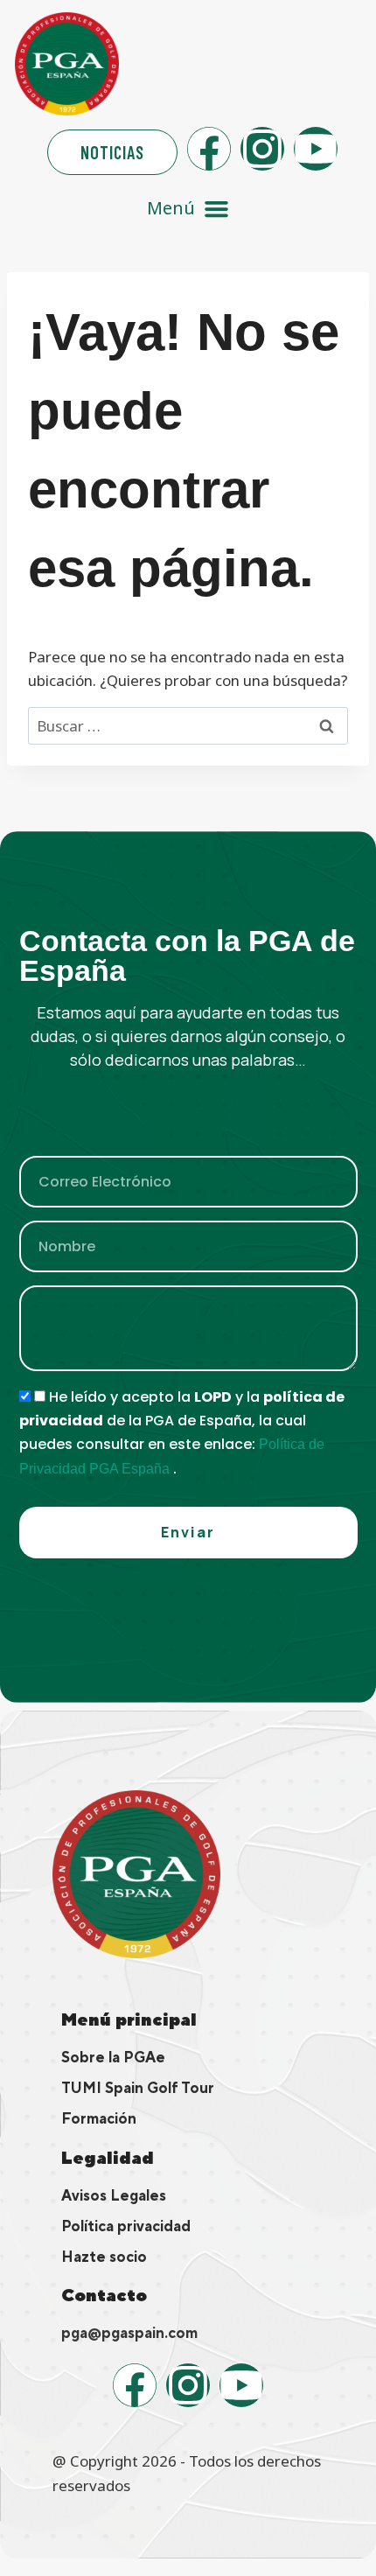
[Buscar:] (188, 726)
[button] (188, 209)
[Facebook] (209, 149)
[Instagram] (262, 149)
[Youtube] (316, 149)
